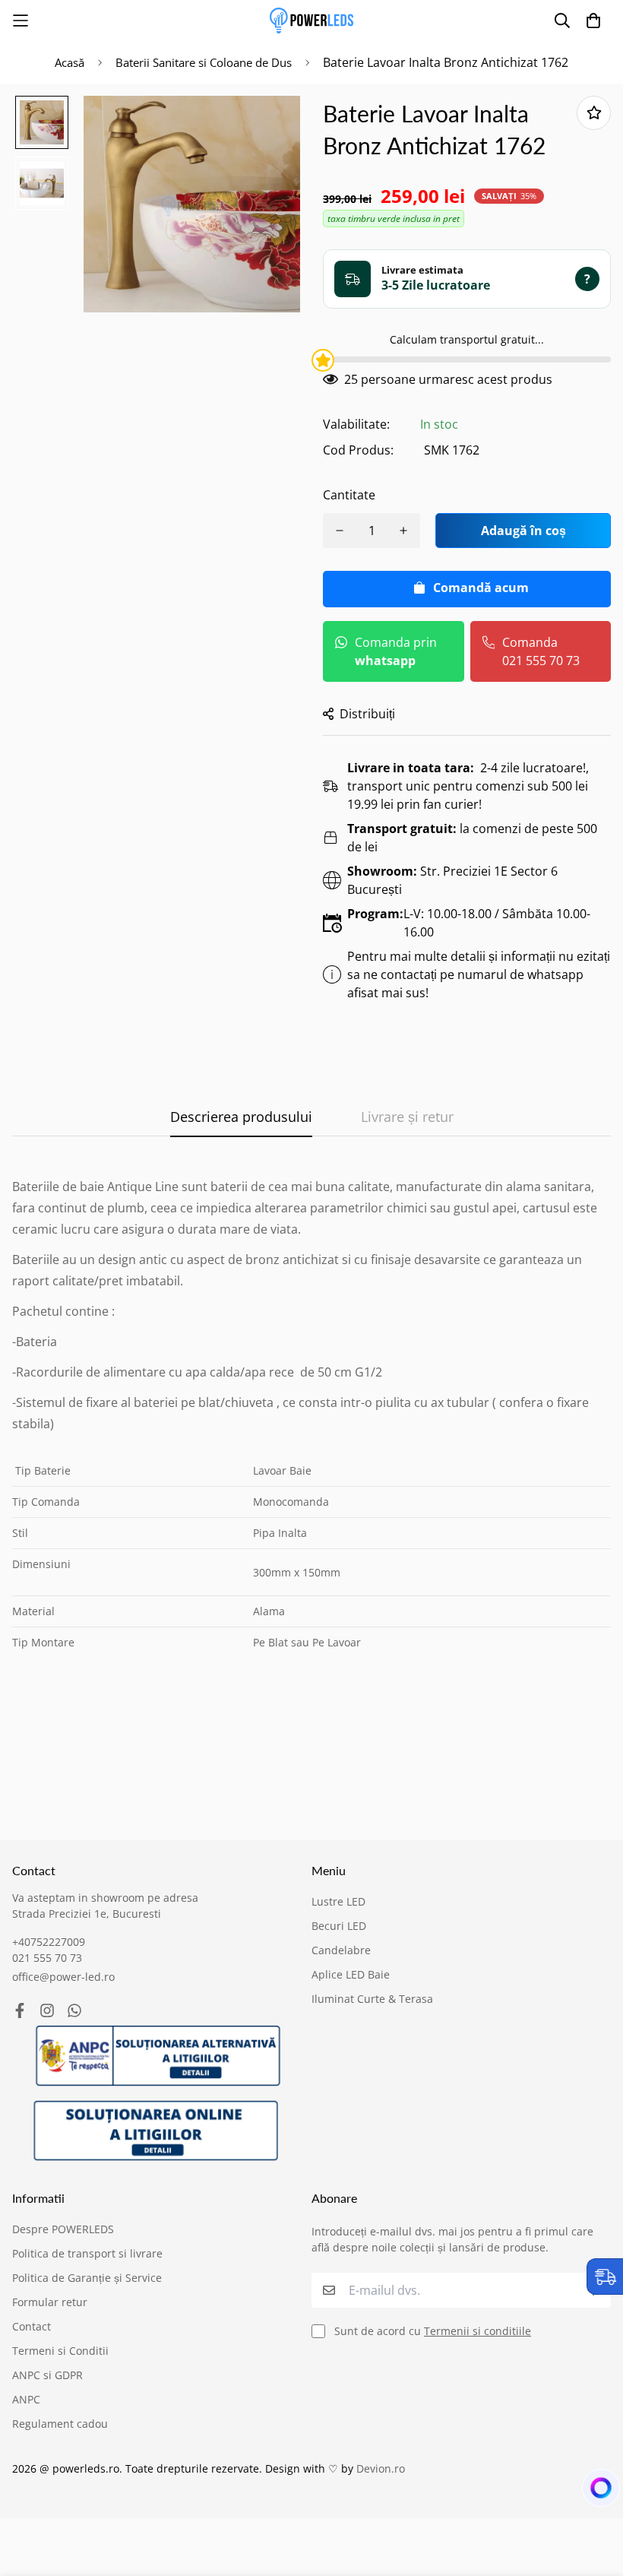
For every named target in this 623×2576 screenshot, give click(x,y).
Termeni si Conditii (60, 2351)
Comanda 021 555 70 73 (541, 651)
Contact (32, 2326)
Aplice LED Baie (351, 1974)
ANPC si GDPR (47, 2375)
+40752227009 (49, 1942)
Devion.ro (381, 2468)
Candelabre (341, 1950)
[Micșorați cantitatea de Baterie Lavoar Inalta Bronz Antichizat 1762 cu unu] (340, 531)
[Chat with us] (593, 2492)
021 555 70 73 (47, 1958)
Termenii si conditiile (478, 2331)
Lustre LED (338, 1901)
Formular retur (50, 2302)
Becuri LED (339, 1926)
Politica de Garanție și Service (87, 2278)
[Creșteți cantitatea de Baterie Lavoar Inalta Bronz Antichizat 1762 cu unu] (403, 531)
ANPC (26, 2399)
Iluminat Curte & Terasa (372, 1999)
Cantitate (349, 495)
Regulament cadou (60, 2424)
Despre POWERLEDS (63, 2229)
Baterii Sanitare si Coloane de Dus (204, 62)
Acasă (70, 62)
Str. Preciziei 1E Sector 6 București (452, 880)
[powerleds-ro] (311, 21)
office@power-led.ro (63, 1977)
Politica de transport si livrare (87, 2253)
